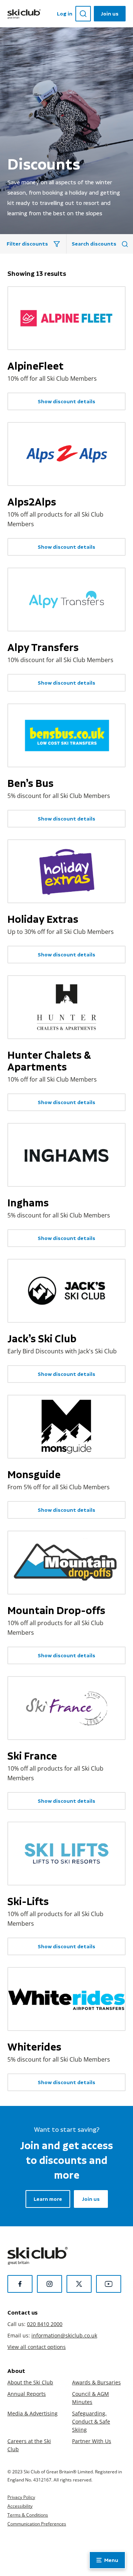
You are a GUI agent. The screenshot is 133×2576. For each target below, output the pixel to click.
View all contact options (37, 2347)
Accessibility (20, 2506)
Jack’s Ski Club (42, 1339)
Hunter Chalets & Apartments (49, 1061)
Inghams (28, 1203)
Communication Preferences (37, 2524)
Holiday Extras (43, 919)
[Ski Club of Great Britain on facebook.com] (20, 2284)
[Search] (83, 14)
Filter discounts (27, 244)
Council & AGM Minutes (91, 2398)
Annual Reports (27, 2394)
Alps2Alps (32, 502)
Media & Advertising (33, 2413)
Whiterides (34, 2047)
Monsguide (34, 1474)
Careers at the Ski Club (29, 2445)
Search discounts (94, 244)
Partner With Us (92, 2441)
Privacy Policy (21, 2497)
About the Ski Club (30, 2382)
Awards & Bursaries (96, 2382)
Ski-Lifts (28, 1901)
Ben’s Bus (30, 783)
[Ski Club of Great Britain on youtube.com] (109, 2284)
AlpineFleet (35, 366)
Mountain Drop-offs (56, 1610)
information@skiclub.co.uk (64, 2335)
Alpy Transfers (43, 647)
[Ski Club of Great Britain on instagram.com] (50, 2284)
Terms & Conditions (28, 2515)
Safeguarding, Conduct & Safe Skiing (91, 2421)
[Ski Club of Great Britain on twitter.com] (79, 2284)
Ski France (32, 1756)
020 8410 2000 (45, 2324)
